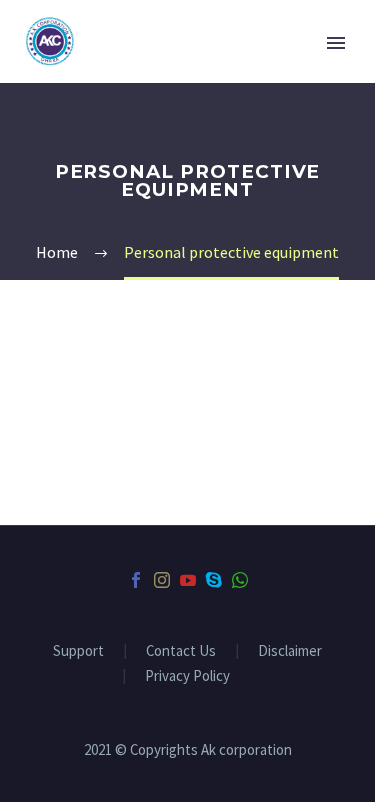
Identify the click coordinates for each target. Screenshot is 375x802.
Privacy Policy (187, 676)
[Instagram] (162, 580)
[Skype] (214, 580)
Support (78, 651)
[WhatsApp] (240, 580)
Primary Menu (336, 43)
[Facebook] (136, 580)
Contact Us (181, 651)
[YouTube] (188, 580)
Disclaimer (290, 651)
